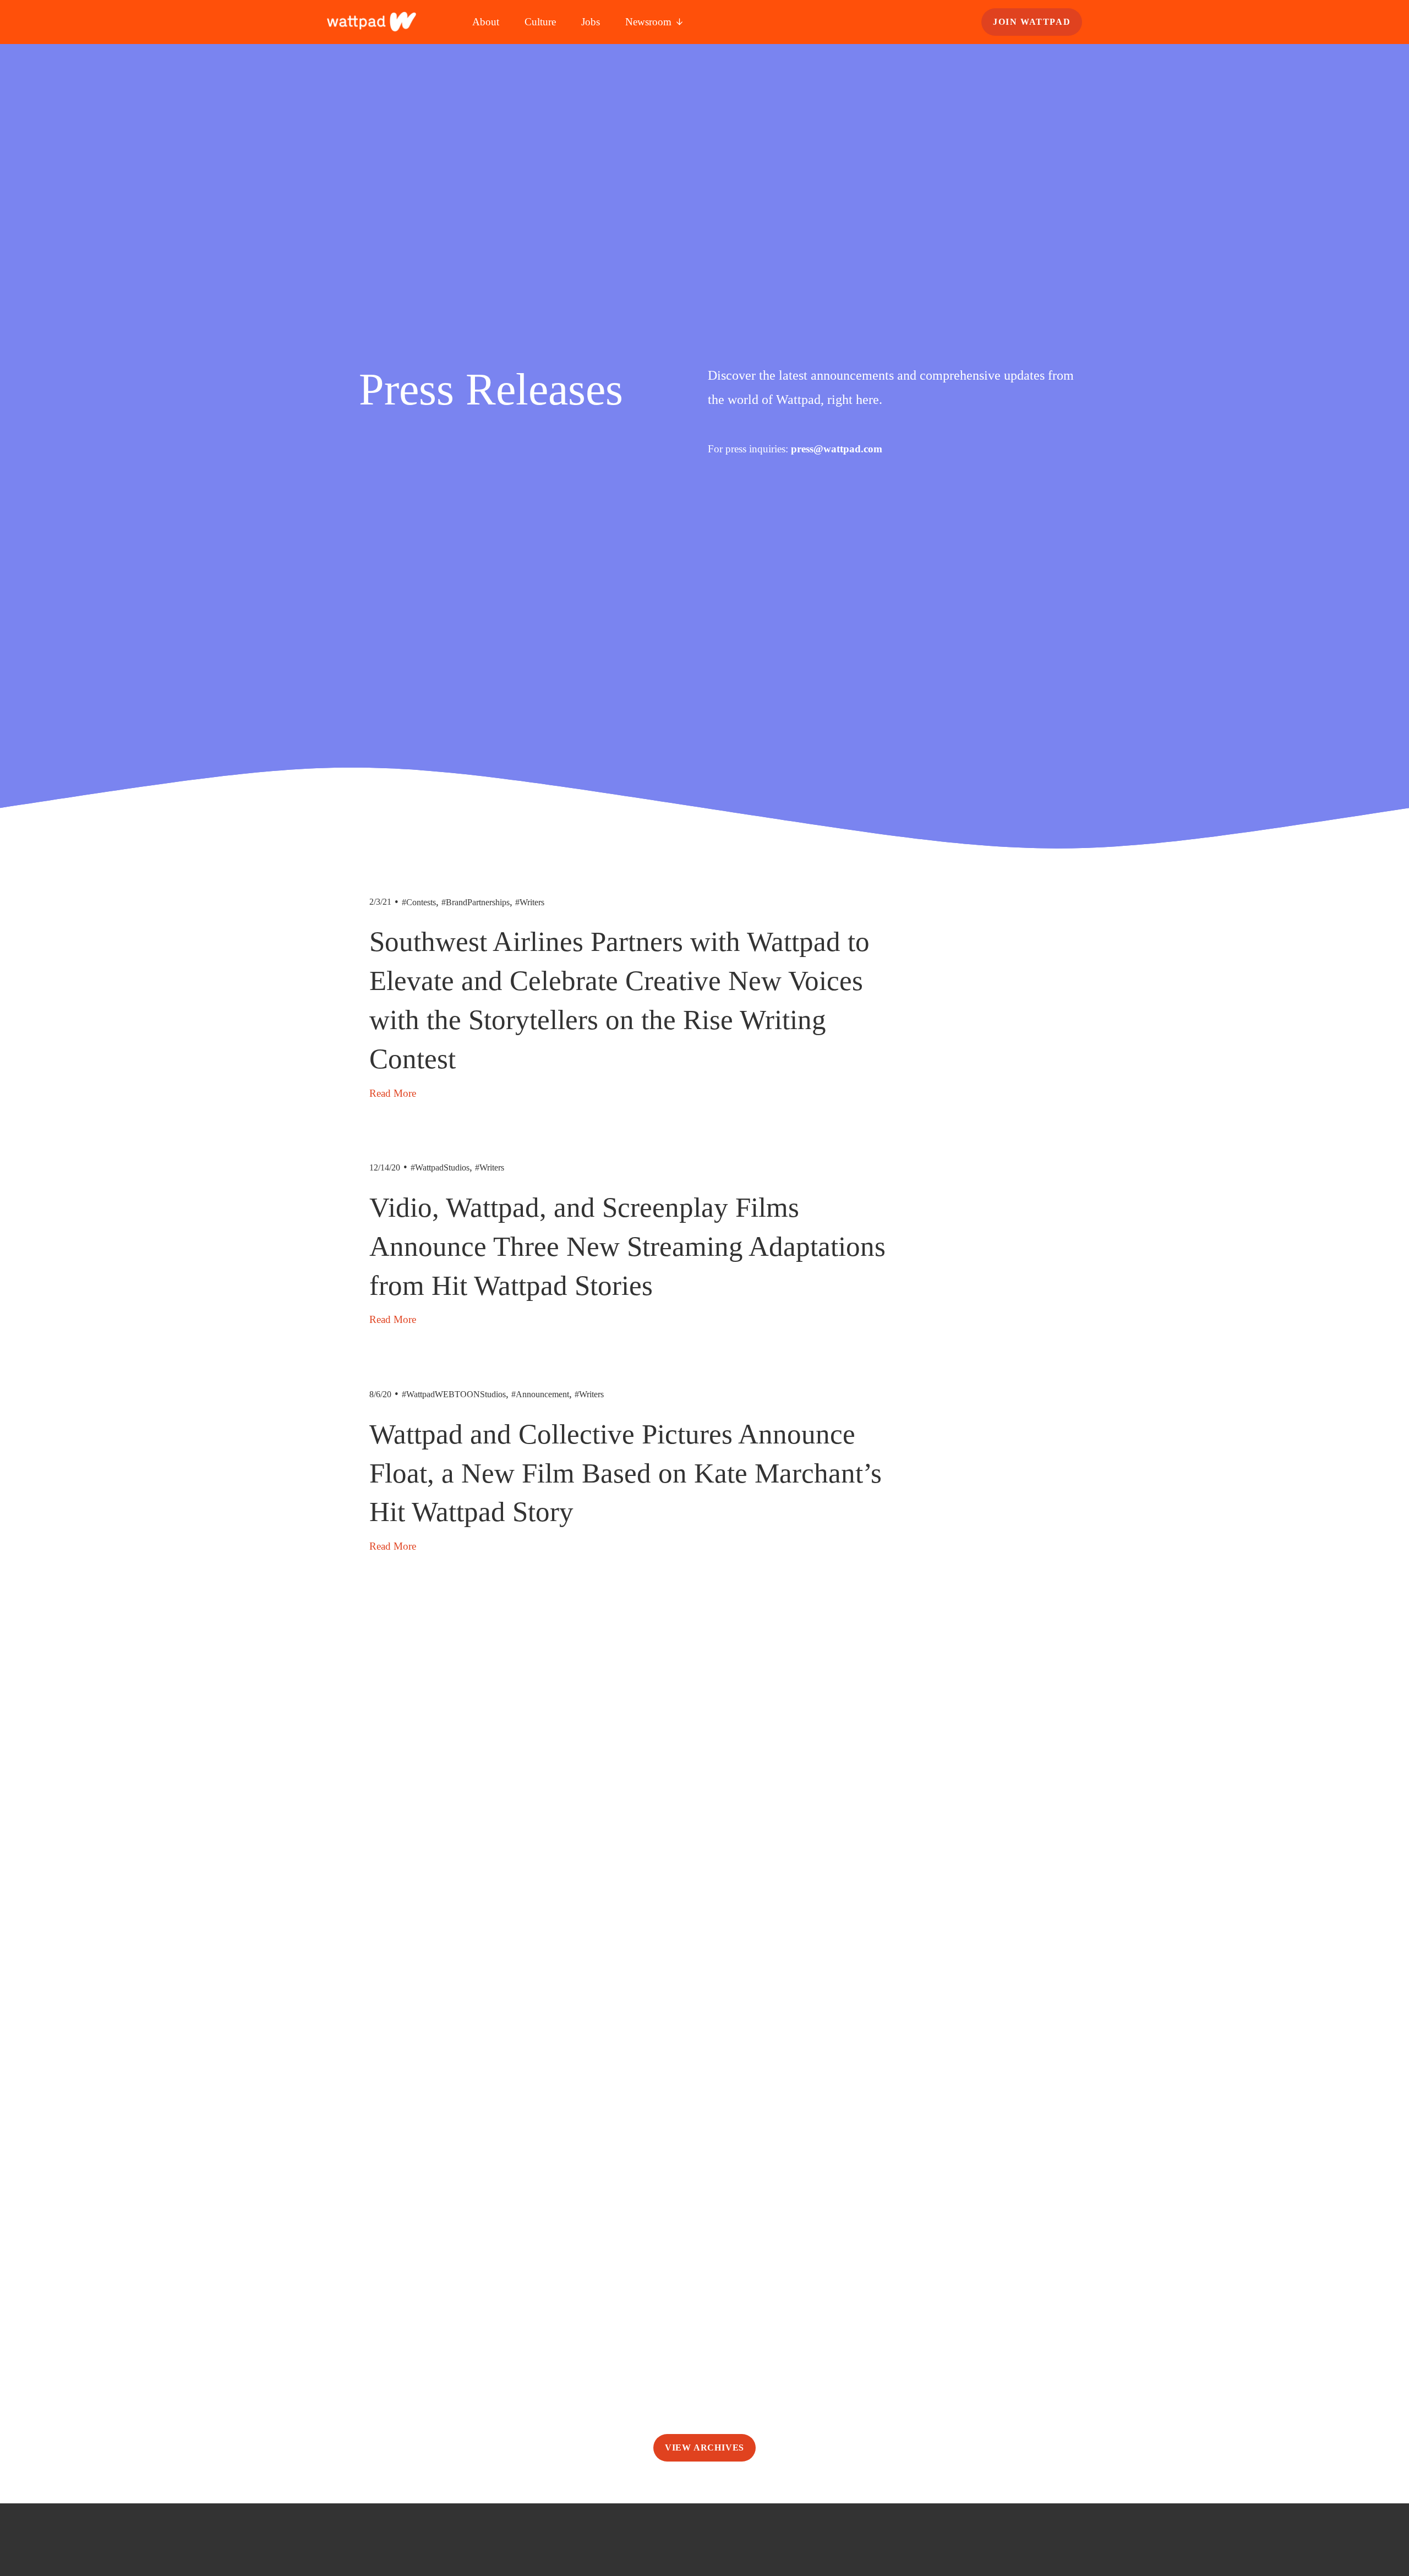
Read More (393, 1093)
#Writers (530, 902)
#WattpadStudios (440, 1167)
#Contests (419, 902)
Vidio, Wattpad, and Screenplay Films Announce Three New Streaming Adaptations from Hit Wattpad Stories (627, 1246)
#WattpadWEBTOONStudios (454, 1394)
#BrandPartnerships (476, 902)
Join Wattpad (1032, 22)
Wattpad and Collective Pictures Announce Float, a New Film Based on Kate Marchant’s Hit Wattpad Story (626, 1473)
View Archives (704, 2448)
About (486, 22)
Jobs (591, 22)
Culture (540, 22)
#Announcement (540, 1394)
